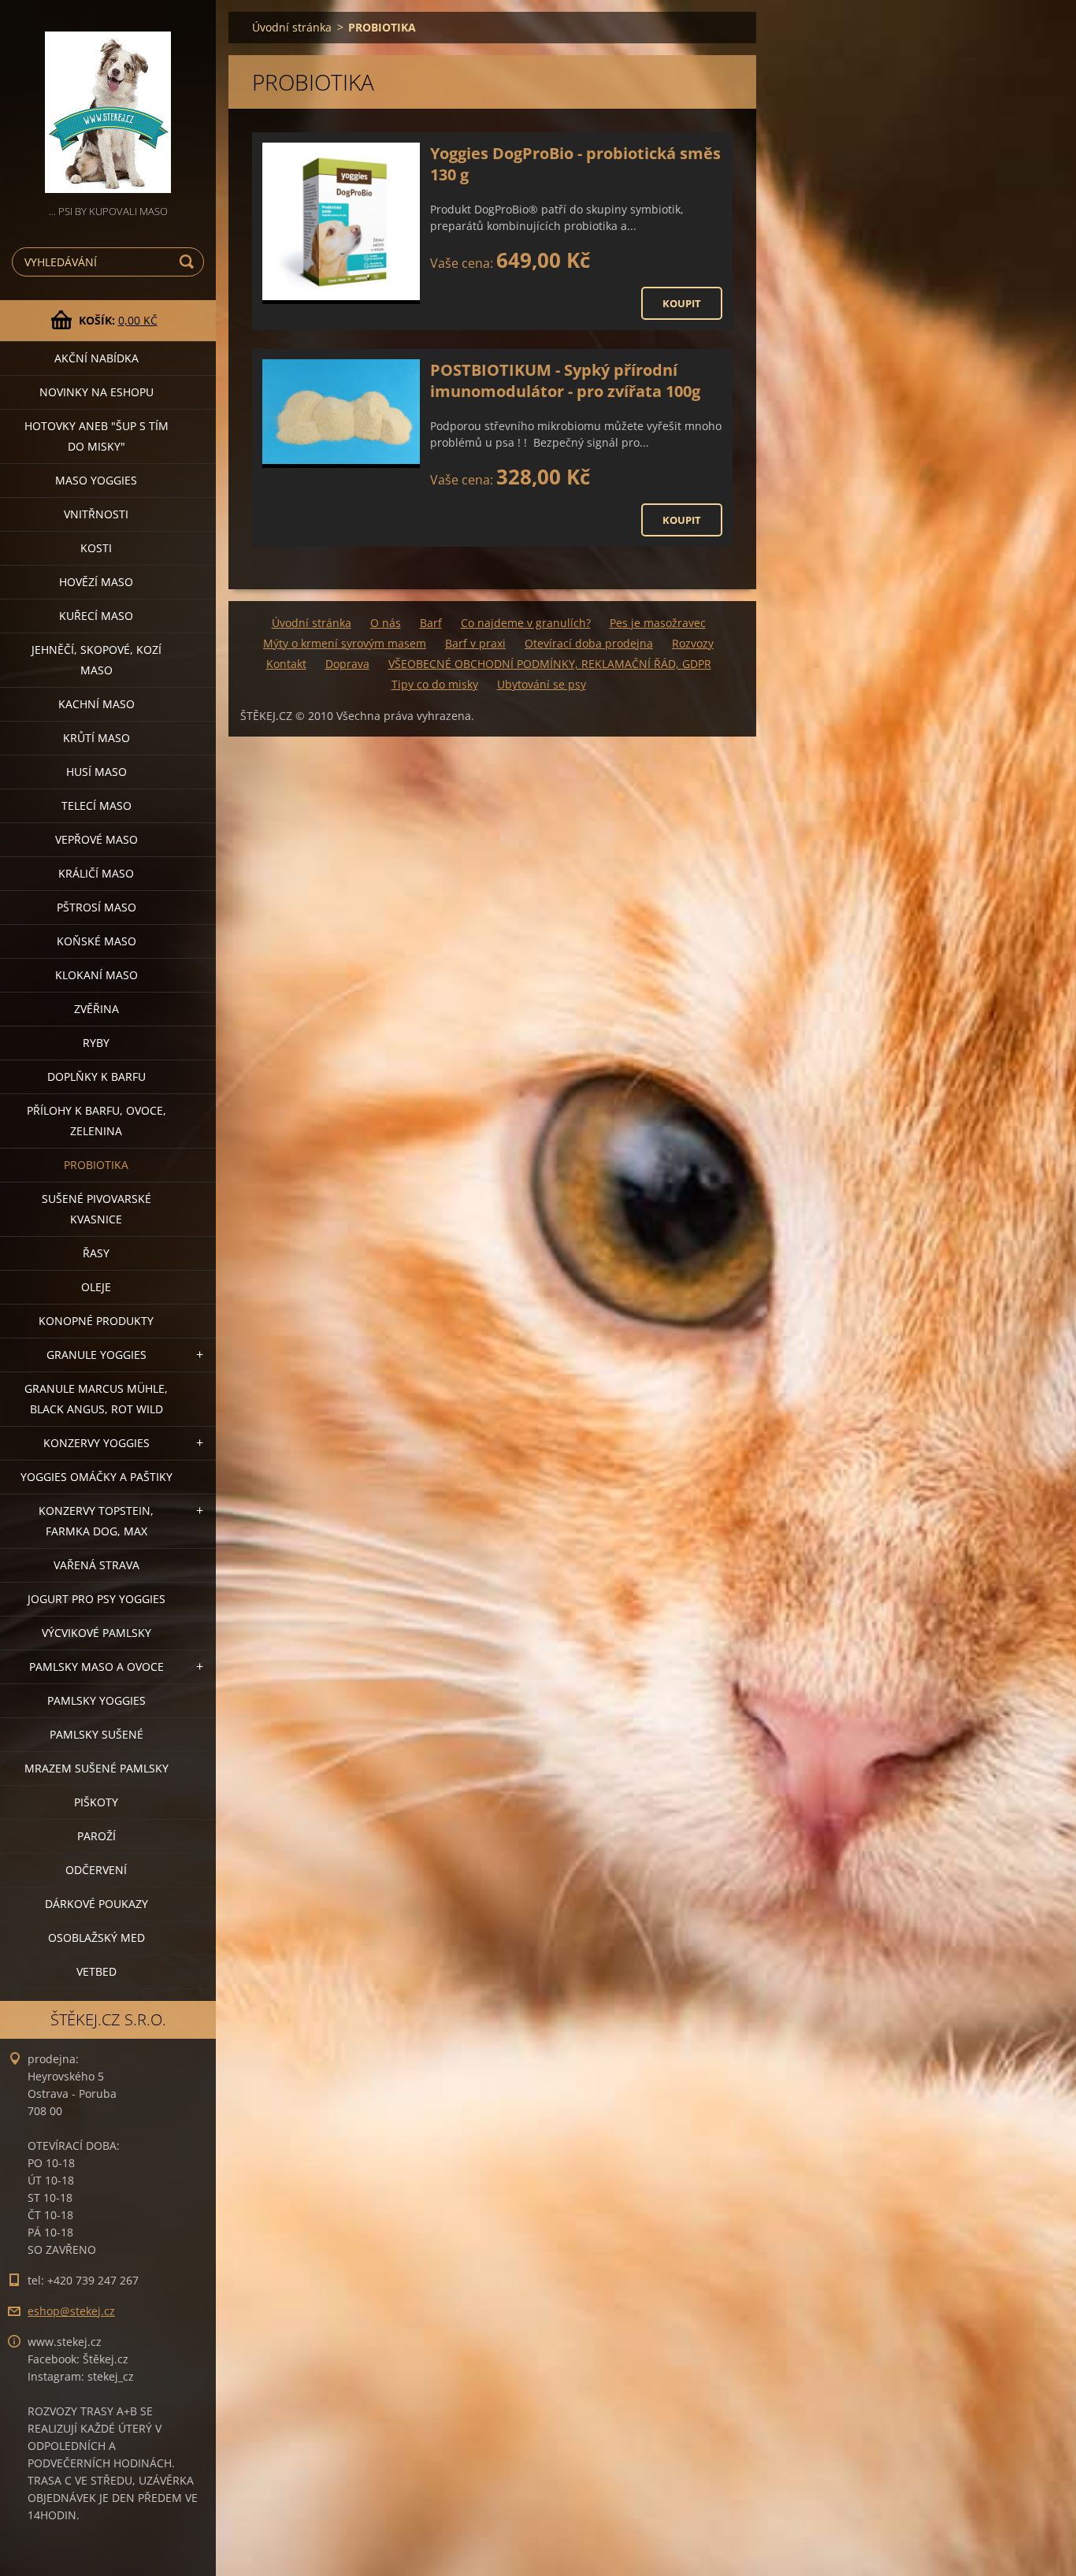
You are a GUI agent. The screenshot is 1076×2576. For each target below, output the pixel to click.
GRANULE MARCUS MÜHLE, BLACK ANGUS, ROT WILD (96, 1399)
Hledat (189, 262)
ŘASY (96, 1253)
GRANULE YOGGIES (96, 1355)
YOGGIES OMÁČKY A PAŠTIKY (96, 1477)
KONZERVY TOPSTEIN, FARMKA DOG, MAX (96, 1521)
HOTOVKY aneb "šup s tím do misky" (96, 436)
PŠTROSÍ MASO (96, 907)
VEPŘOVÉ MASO (96, 839)
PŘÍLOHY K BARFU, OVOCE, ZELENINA (96, 1121)
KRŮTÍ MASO (96, 738)
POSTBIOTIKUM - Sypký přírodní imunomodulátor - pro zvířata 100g (565, 380)
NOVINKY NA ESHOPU (96, 392)
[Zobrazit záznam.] (341, 223)
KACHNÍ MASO (96, 704)
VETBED (96, 1971)
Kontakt (286, 664)
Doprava (347, 664)
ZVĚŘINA (96, 1009)
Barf (431, 623)
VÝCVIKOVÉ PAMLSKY (96, 1633)
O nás (386, 623)
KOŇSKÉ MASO (96, 941)
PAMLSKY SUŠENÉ (96, 1734)
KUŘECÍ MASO (96, 616)
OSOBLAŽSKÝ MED (96, 1938)
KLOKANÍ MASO (96, 975)
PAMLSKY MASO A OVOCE (96, 1667)
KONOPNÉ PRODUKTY (96, 1321)
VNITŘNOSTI (96, 514)
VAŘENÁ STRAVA (96, 1565)
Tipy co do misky (435, 684)
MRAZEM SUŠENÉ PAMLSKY (96, 1768)
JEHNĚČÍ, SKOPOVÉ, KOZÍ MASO (96, 660)
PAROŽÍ (96, 1836)
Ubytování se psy (542, 684)
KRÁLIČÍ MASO (96, 873)
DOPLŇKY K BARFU (96, 1076)
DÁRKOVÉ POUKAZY (96, 1904)
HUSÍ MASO (96, 772)
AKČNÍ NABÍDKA (96, 358)
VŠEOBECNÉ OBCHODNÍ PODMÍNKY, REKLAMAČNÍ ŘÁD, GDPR (550, 664)
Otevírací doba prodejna (589, 643)
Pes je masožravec (658, 623)
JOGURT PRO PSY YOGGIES (96, 1599)
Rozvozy (693, 643)
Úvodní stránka (292, 27)
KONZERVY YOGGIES (96, 1443)
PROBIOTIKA (96, 1165)
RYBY (96, 1043)
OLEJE (96, 1287)
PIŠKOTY (96, 1802)
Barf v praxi (475, 643)
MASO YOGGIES (96, 480)
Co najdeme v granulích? (526, 623)
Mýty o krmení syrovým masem (345, 643)
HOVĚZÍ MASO (96, 582)
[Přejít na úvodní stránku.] (108, 101)
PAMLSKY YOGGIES (96, 1700)
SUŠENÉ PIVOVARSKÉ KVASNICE (96, 1209)
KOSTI (96, 548)
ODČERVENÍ (96, 1870)
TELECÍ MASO (96, 805)
